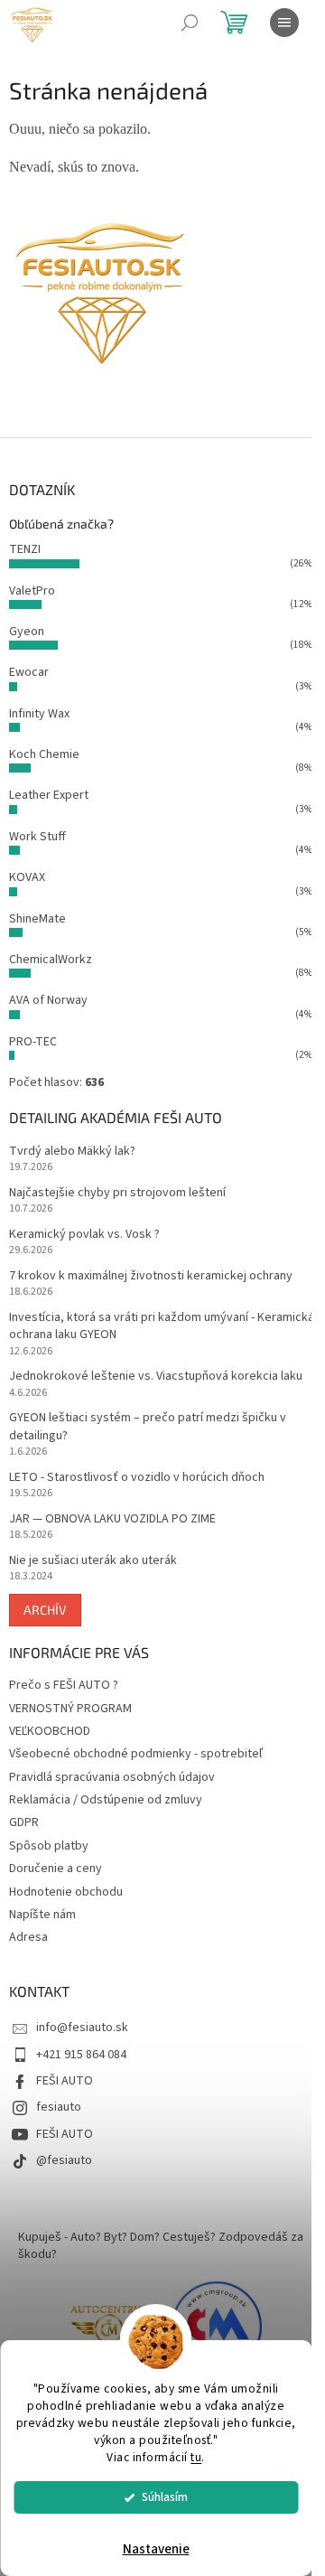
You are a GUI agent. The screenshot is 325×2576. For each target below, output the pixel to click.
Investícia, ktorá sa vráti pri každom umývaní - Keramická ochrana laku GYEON (162, 1326)
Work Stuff (37, 837)
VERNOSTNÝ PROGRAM (70, 1709)
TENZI (25, 549)
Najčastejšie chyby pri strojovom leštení (117, 1193)
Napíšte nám (42, 1915)
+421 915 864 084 (81, 2055)
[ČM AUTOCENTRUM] (108, 2327)
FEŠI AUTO (65, 2081)
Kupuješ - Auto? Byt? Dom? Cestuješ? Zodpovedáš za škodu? (161, 2246)
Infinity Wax (39, 714)
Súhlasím (165, 2497)
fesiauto (59, 2107)
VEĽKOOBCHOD (50, 1731)
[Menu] (284, 23)
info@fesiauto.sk (82, 2028)
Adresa (28, 1937)
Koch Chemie (44, 754)
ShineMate (37, 919)
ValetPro (32, 591)
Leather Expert (49, 795)
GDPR (24, 1822)
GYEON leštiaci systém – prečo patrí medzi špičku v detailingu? (148, 1427)
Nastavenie (156, 2549)
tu (196, 2457)
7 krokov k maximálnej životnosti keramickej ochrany (151, 1276)
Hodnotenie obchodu (66, 1892)
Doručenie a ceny (56, 1869)
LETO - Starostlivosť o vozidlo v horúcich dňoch (137, 1478)
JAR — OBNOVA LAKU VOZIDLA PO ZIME (112, 1519)
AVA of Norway (48, 1000)
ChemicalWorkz (51, 960)
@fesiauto (64, 2160)
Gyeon (27, 632)
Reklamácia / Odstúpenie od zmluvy (106, 1800)
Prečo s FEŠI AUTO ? (64, 1685)
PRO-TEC (33, 1042)
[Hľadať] (190, 23)
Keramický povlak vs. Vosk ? (84, 1235)
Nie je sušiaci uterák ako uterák (93, 1561)
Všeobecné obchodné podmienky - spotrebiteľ (136, 1754)
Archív (45, 1610)
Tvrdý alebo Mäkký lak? (72, 1152)
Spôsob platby (49, 1846)
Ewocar (29, 672)
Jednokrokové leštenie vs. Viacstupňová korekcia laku (156, 1377)
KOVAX (27, 877)
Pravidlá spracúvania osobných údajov (112, 1777)
